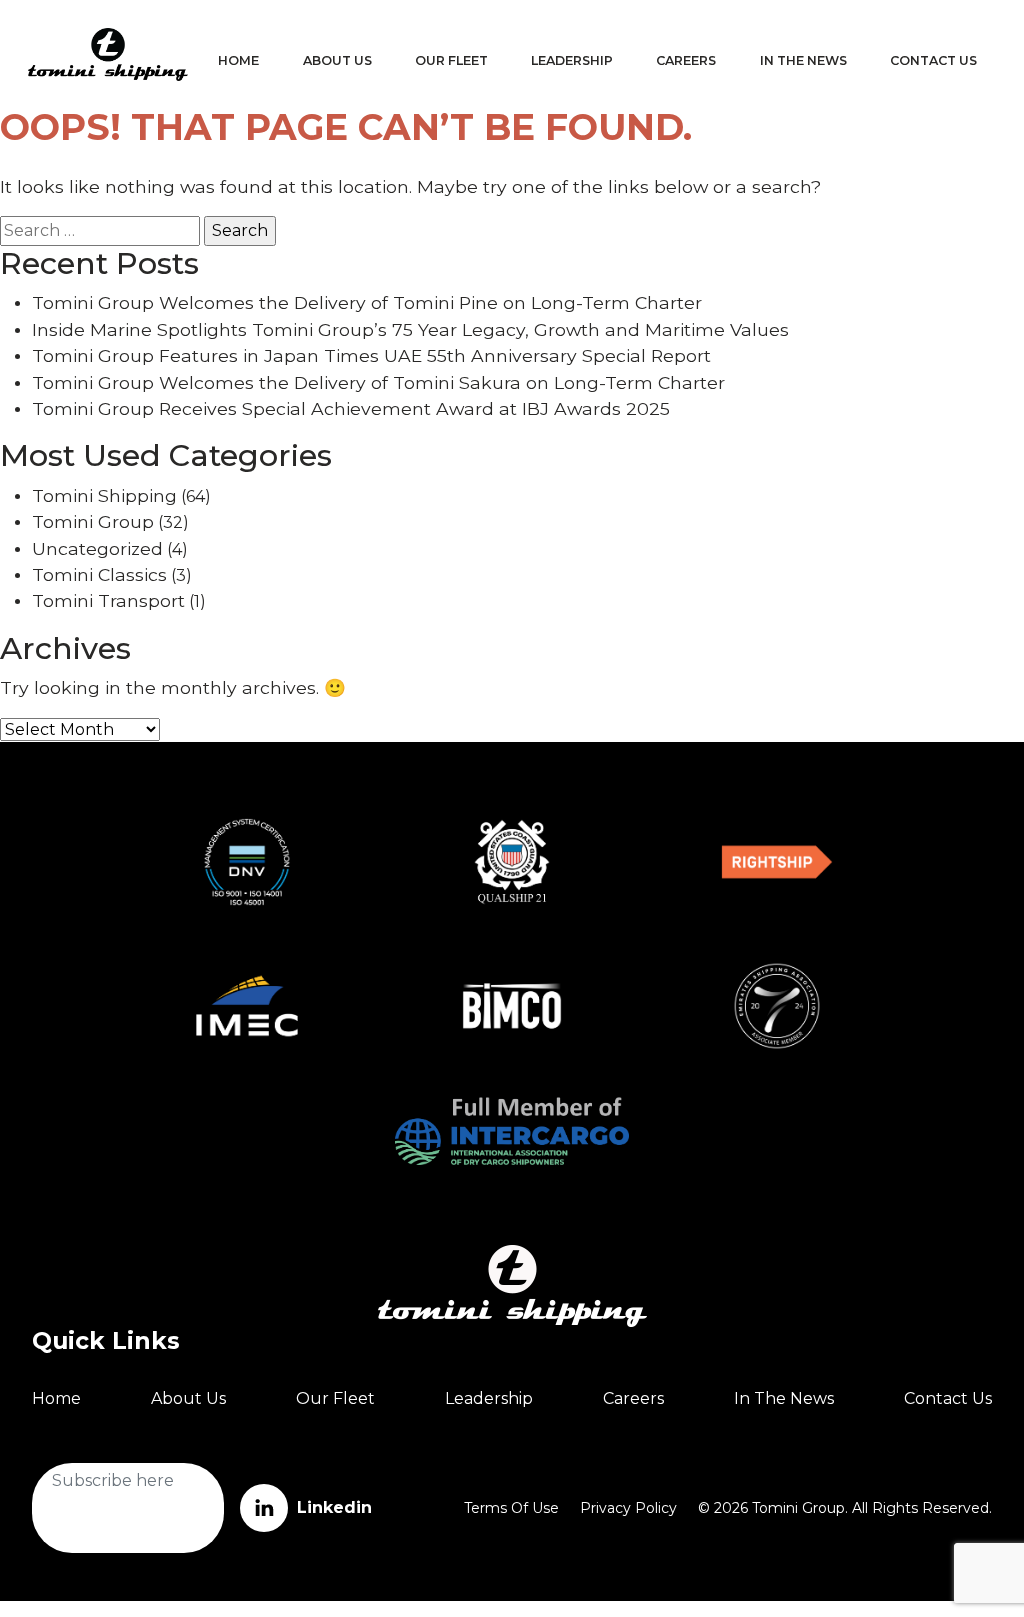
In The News (803, 60)
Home (238, 60)
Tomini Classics (99, 574)
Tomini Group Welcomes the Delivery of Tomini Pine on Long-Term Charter (367, 302)
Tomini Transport (108, 600)
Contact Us (933, 60)
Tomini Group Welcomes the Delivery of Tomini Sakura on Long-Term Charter (378, 382)
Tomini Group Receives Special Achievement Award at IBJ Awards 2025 (351, 408)
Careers (686, 60)
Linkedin (332, 1507)
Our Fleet (451, 60)
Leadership (572, 60)
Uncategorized (97, 548)
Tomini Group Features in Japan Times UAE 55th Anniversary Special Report (371, 355)
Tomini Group (93, 521)
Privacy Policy (628, 1508)
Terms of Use (511, 1508)
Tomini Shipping (104, 495)
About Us (337, 60)
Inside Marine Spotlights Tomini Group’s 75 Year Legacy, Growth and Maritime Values (410, 329)
